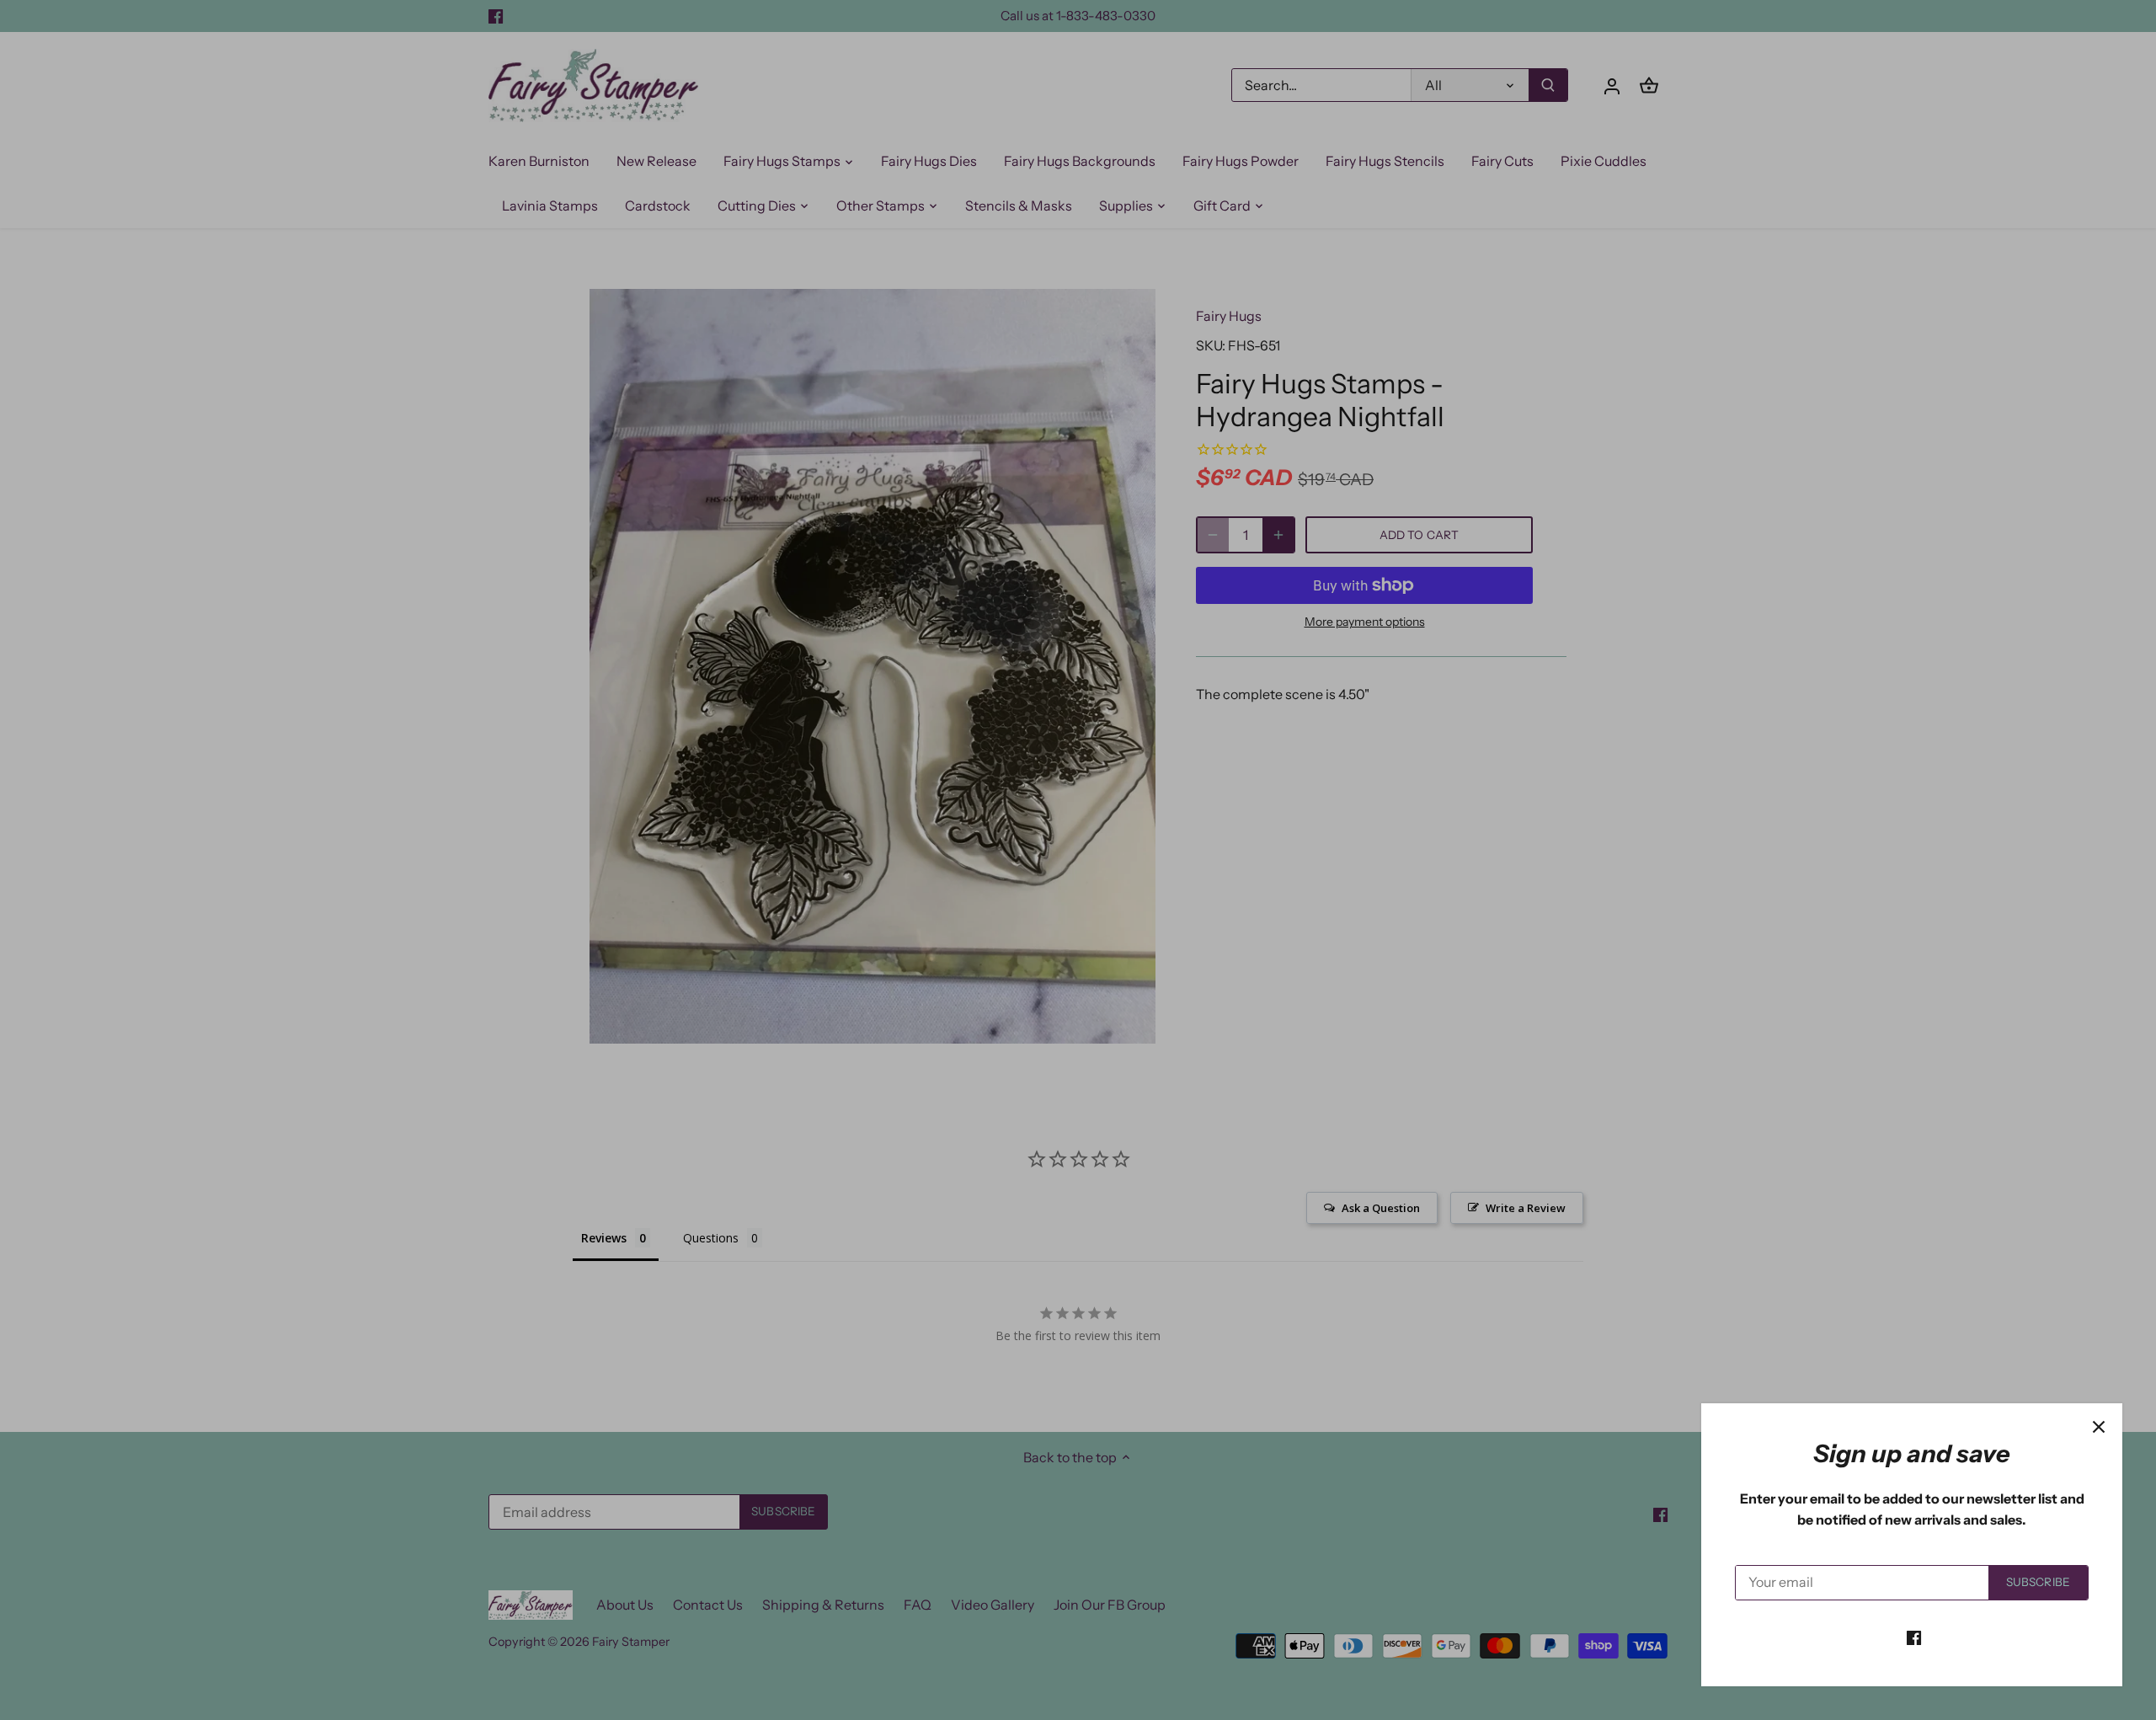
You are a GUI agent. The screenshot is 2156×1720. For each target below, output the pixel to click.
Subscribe (2038, 1582)
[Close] (2099, 1427)
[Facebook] (1914, 1637)
